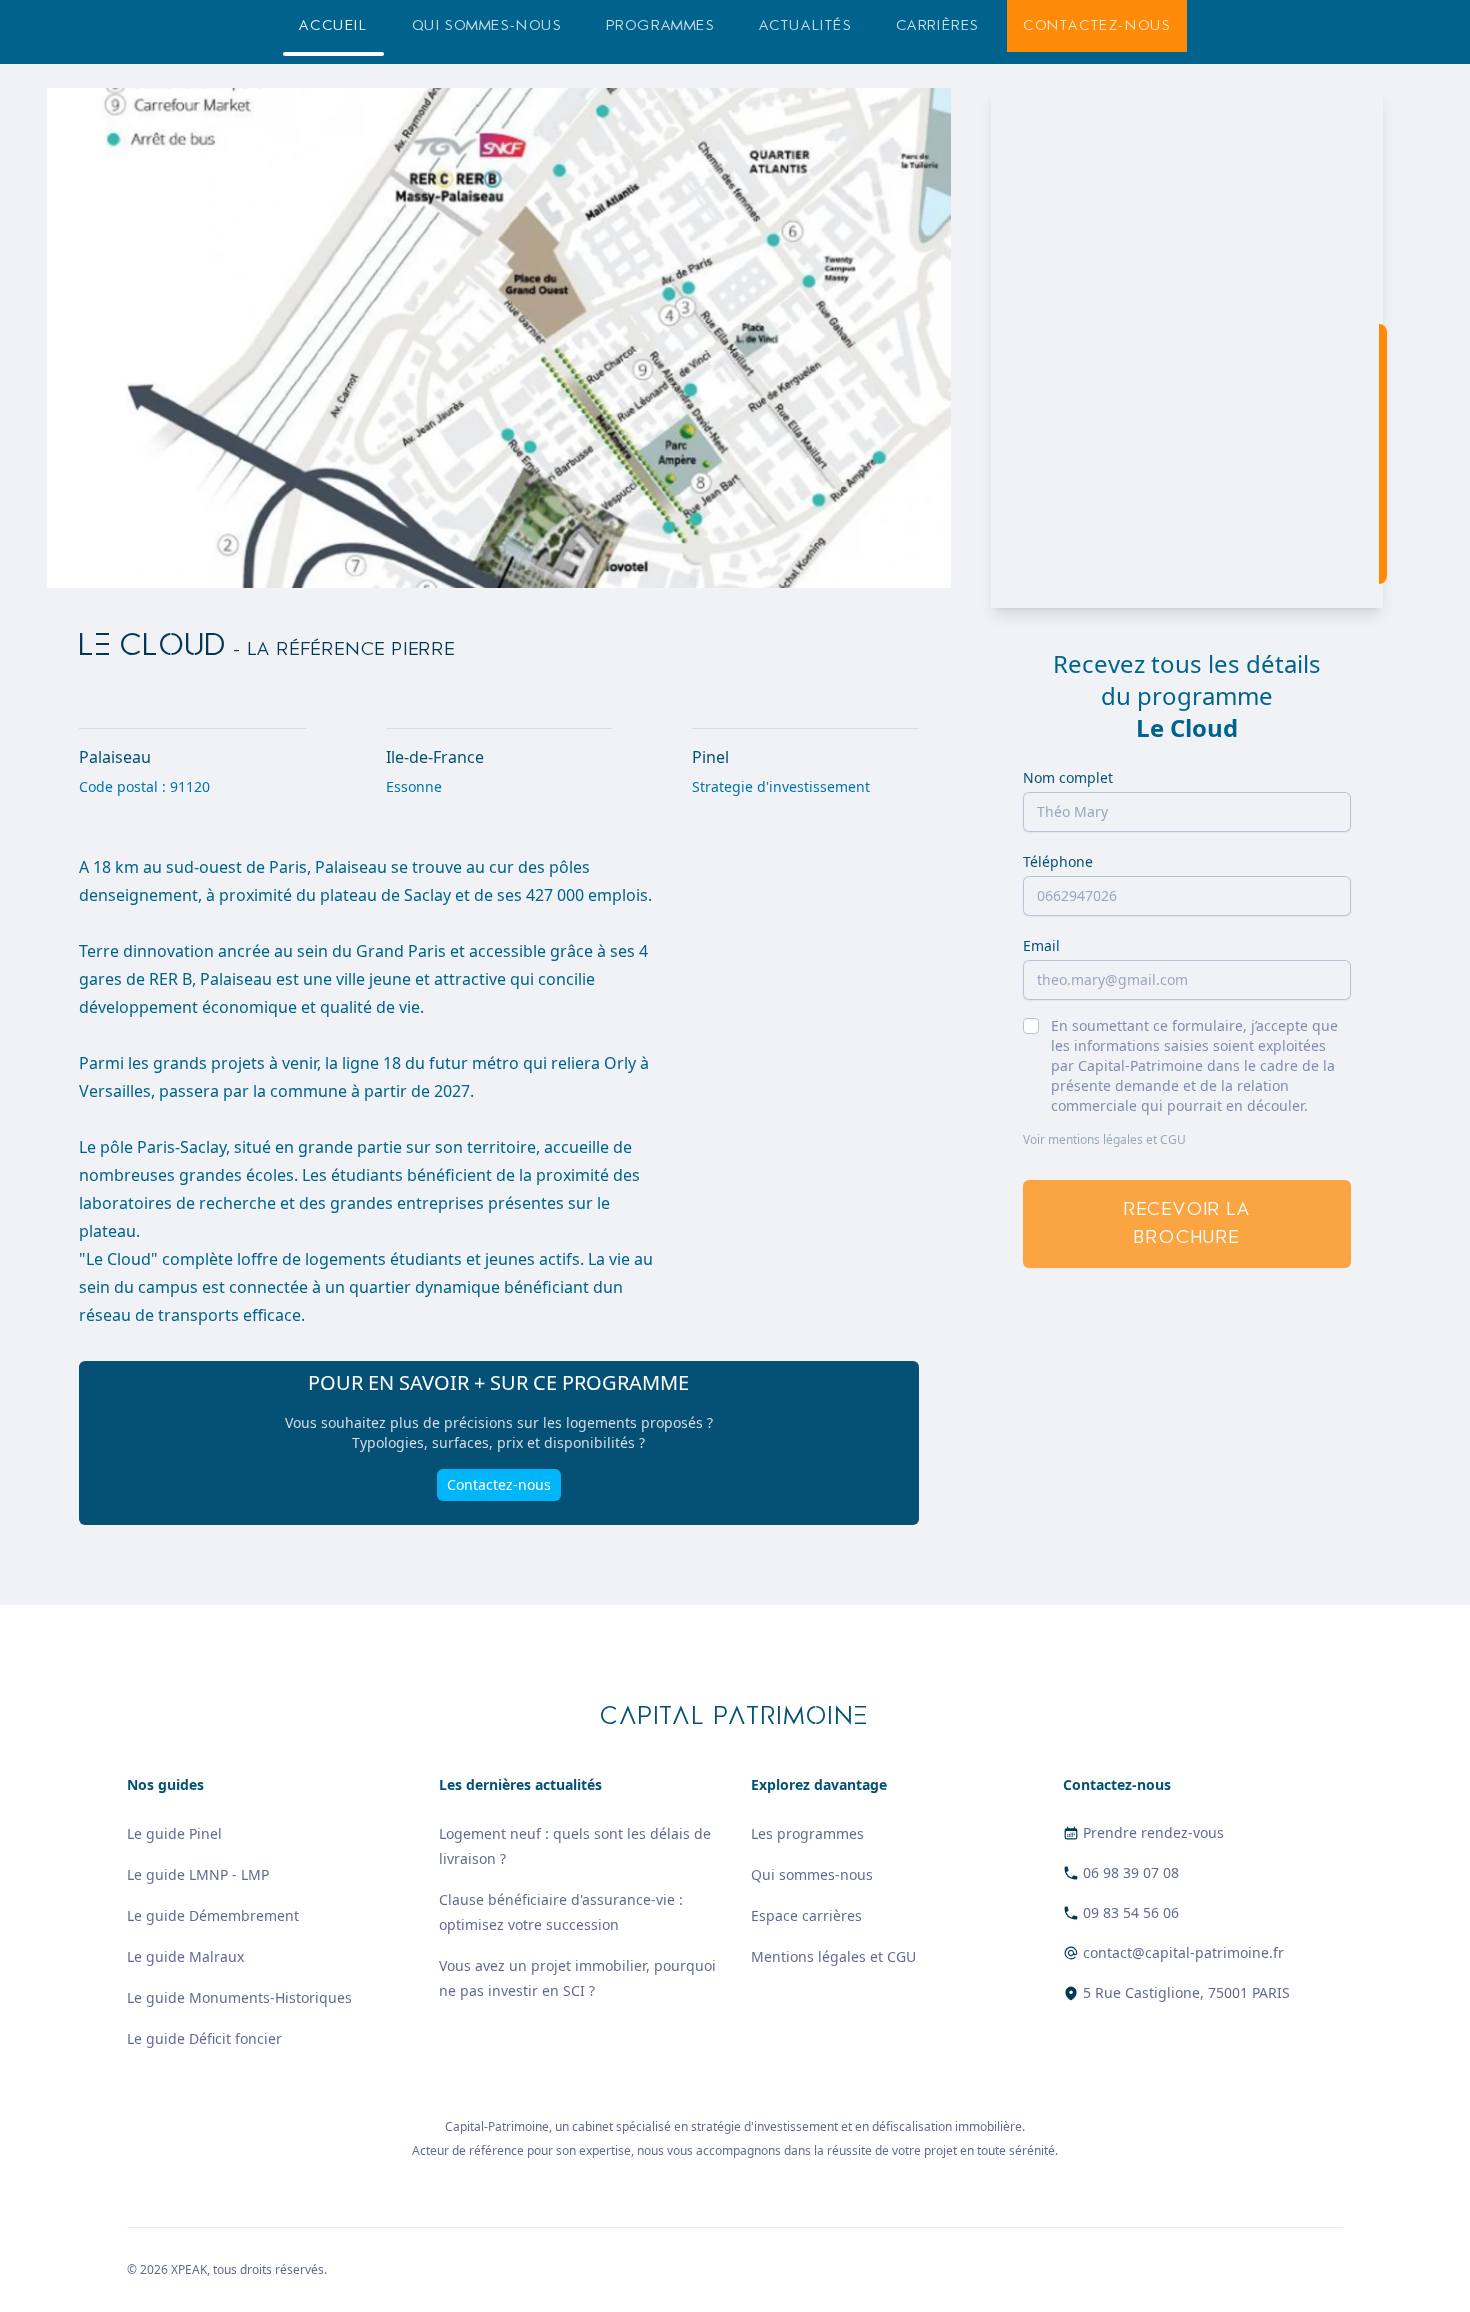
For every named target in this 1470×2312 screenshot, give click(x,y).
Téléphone (1058, 861)
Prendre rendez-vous (1153, 1832)
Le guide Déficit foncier (204, 2038)
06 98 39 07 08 (1131, 1872)
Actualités (805, 25)
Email (1041, 945)
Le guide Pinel (174, 1833)
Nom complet (1068, 777)
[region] (1187, 348)
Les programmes (807, 1833)
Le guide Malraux (185, 1956)
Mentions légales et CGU (833, 1956)
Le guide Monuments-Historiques (239, 1997)
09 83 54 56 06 (1131, 1912)
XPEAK (189, 2269)
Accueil (333, 25)
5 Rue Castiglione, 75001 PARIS (1186, 1992)
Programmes (660, 25)
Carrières (937, 25)
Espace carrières (806, 1915)
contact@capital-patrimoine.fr (1183, 1952)
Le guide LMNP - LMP (198, 1874)
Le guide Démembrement (213, 1915)
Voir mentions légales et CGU (1104, 1140)
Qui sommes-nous (487, 25)
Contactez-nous (1096, 25)
